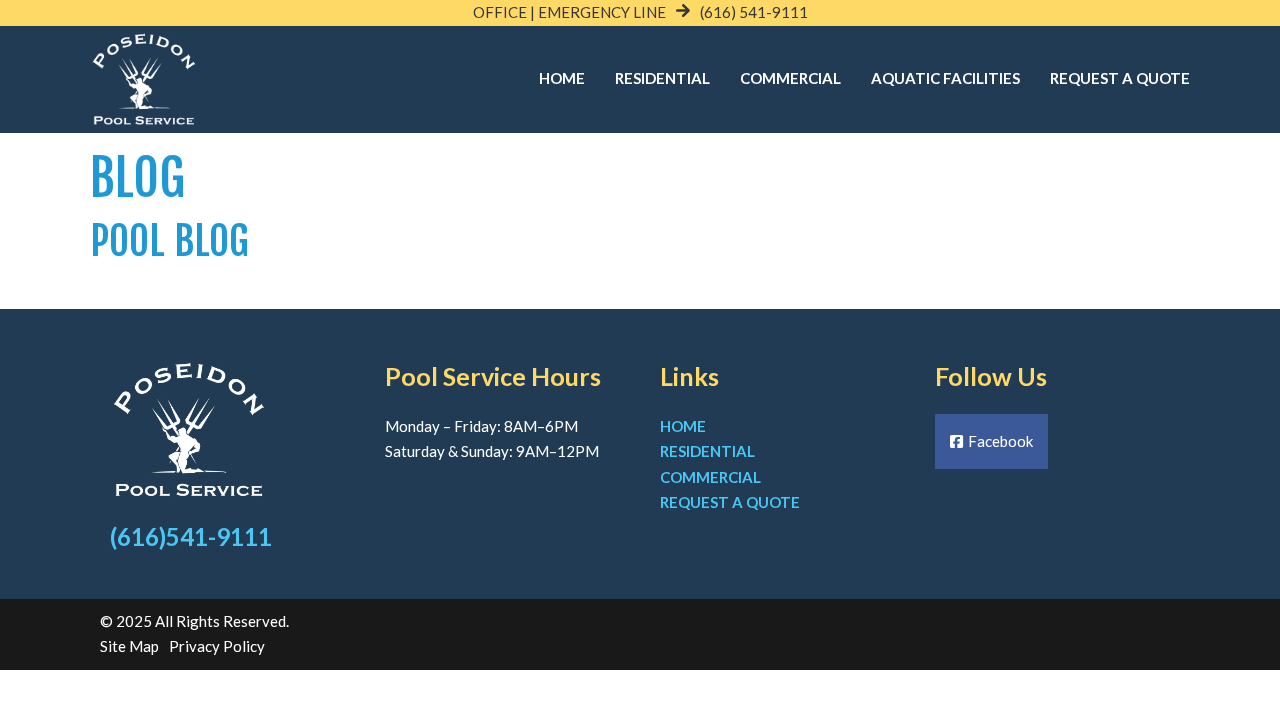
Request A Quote (1120, 78)
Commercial (790, 78)
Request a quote (730, 502)
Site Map (129, 646)
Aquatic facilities (945, 78)
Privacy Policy (217, 646)
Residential (662, 78)
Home (562, 78)
